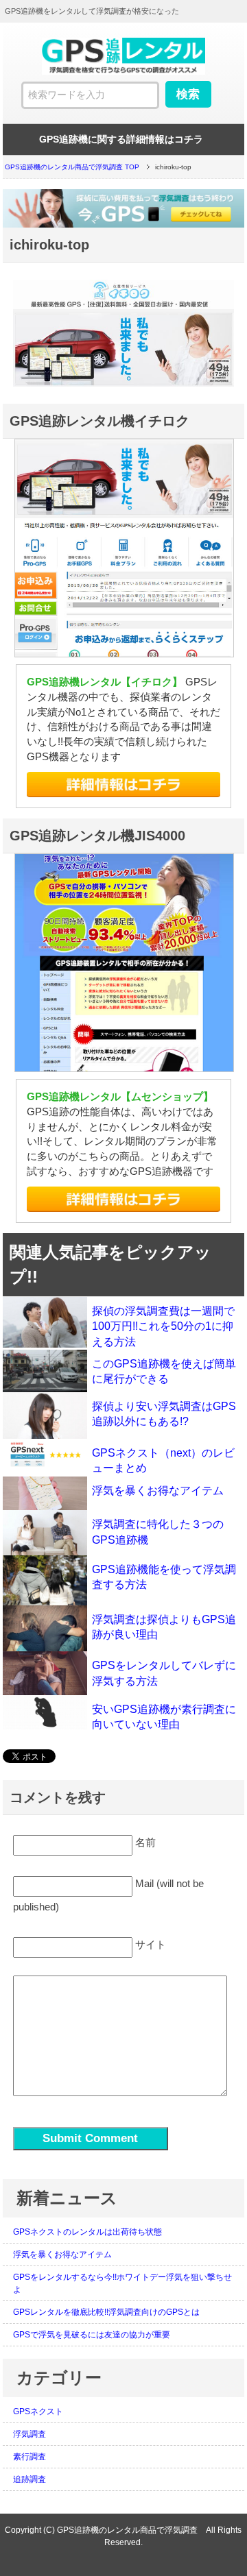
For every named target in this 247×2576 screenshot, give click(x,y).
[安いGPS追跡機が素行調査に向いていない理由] (45, 1712)
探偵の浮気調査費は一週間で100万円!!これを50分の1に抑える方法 (163, 1326)
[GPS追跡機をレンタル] (123, 70)
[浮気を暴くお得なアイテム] (45, 1493)
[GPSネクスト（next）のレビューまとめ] (45, 1454)
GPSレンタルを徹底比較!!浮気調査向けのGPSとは (106, 2312)
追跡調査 (30, 2479)
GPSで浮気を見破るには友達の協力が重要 (92, 2335)
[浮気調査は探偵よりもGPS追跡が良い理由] (45, 1628)
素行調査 (30, 2457)
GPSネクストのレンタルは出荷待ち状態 (87, 2232)
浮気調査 (30, 2434)
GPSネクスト (38, 2411)
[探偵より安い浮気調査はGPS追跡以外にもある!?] (45, 1415)
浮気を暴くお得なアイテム (158, 1491)
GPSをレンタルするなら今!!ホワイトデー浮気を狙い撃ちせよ (122, 2283)
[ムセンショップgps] (123, 1199)
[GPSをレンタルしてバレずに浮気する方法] (45, 1673)
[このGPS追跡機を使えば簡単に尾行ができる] (45, 1371)
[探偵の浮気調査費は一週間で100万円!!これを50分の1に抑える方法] (45, 1322)
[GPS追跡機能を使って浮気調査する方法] (45, 1580)
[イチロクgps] (123, 785)
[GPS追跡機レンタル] (124, 208)
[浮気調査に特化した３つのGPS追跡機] (45, 1532)
